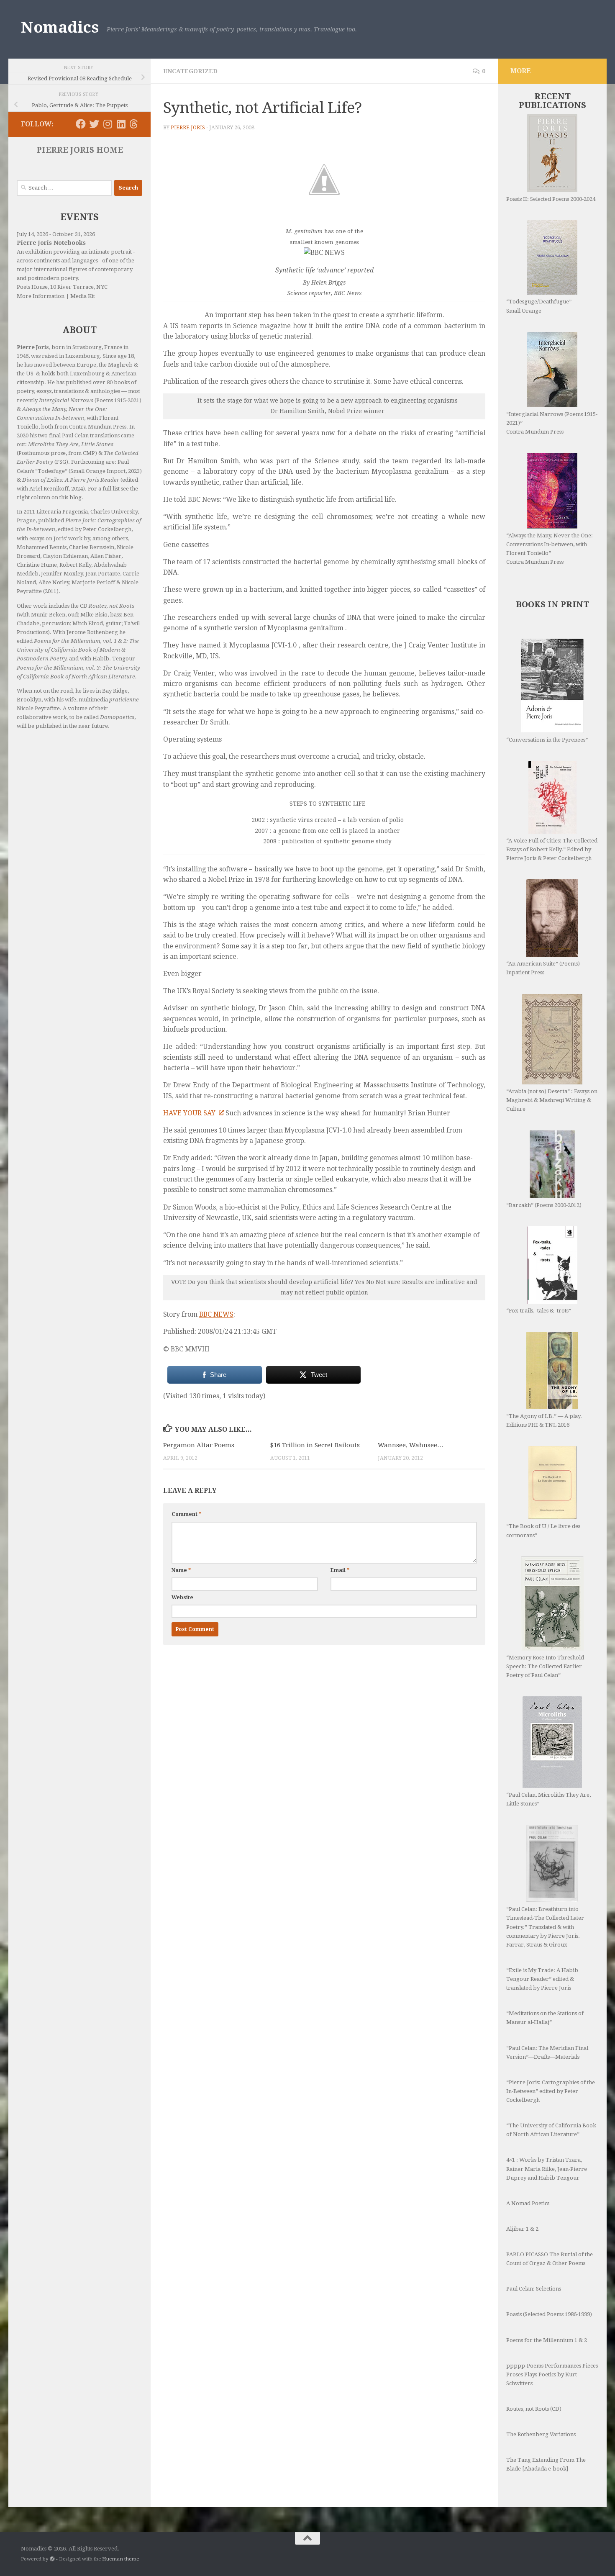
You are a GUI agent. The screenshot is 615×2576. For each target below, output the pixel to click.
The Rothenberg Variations (541, 2434)
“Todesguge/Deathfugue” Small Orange (539, 306)
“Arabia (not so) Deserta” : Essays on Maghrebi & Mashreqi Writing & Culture (552, 1100)
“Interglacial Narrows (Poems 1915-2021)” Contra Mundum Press (552, 423)
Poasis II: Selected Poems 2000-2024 (551, 199)
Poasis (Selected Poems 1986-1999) (549, 2314)
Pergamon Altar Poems (199, 1445)
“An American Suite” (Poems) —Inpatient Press (546, 968)
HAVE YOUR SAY (190, 1113)
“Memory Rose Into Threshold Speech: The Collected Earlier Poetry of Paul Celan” (545, 1666)
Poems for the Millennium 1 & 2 (547, 2340)
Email (340, 1570)
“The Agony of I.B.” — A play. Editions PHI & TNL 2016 (544, 1420)
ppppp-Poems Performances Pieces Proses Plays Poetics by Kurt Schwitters (552, 2374)
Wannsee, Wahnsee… (411, 1445)
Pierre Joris (188, 128)
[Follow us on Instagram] (108, 124)
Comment (186, 1514)
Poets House (32, 287)
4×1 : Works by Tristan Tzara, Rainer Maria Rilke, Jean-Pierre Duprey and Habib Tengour (547, 2169)
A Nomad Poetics (528, 2203)
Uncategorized (190, 71)
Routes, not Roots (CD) (534, 2409)
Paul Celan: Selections (534, 2289)
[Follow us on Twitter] (94, 124)
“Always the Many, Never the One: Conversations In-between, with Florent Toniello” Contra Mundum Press (550, 549)
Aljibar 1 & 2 (522, 2229)
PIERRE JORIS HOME (80, 150)
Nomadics (60, 27)
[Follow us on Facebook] (81, 124)
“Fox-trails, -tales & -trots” (539, 1311)
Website (182, 1597)
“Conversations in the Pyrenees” (547, 740)
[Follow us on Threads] (134, 124)
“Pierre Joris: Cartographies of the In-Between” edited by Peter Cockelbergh (551, 2091)
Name (181, 1570)
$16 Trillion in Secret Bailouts (315, 1445)
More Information (41, 296)
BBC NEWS (216, 1314)
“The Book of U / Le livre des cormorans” (543, 1531)
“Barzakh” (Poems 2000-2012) (544, 1205)
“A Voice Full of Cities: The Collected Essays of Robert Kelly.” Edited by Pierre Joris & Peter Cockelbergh (552, 849)
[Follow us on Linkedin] (121, 124)
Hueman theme (120, 2559)
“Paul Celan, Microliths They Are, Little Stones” (548, 1799)
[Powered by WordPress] (52, 2559)
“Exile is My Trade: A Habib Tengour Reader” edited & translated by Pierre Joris (542, 1979)
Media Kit (83, 296)
